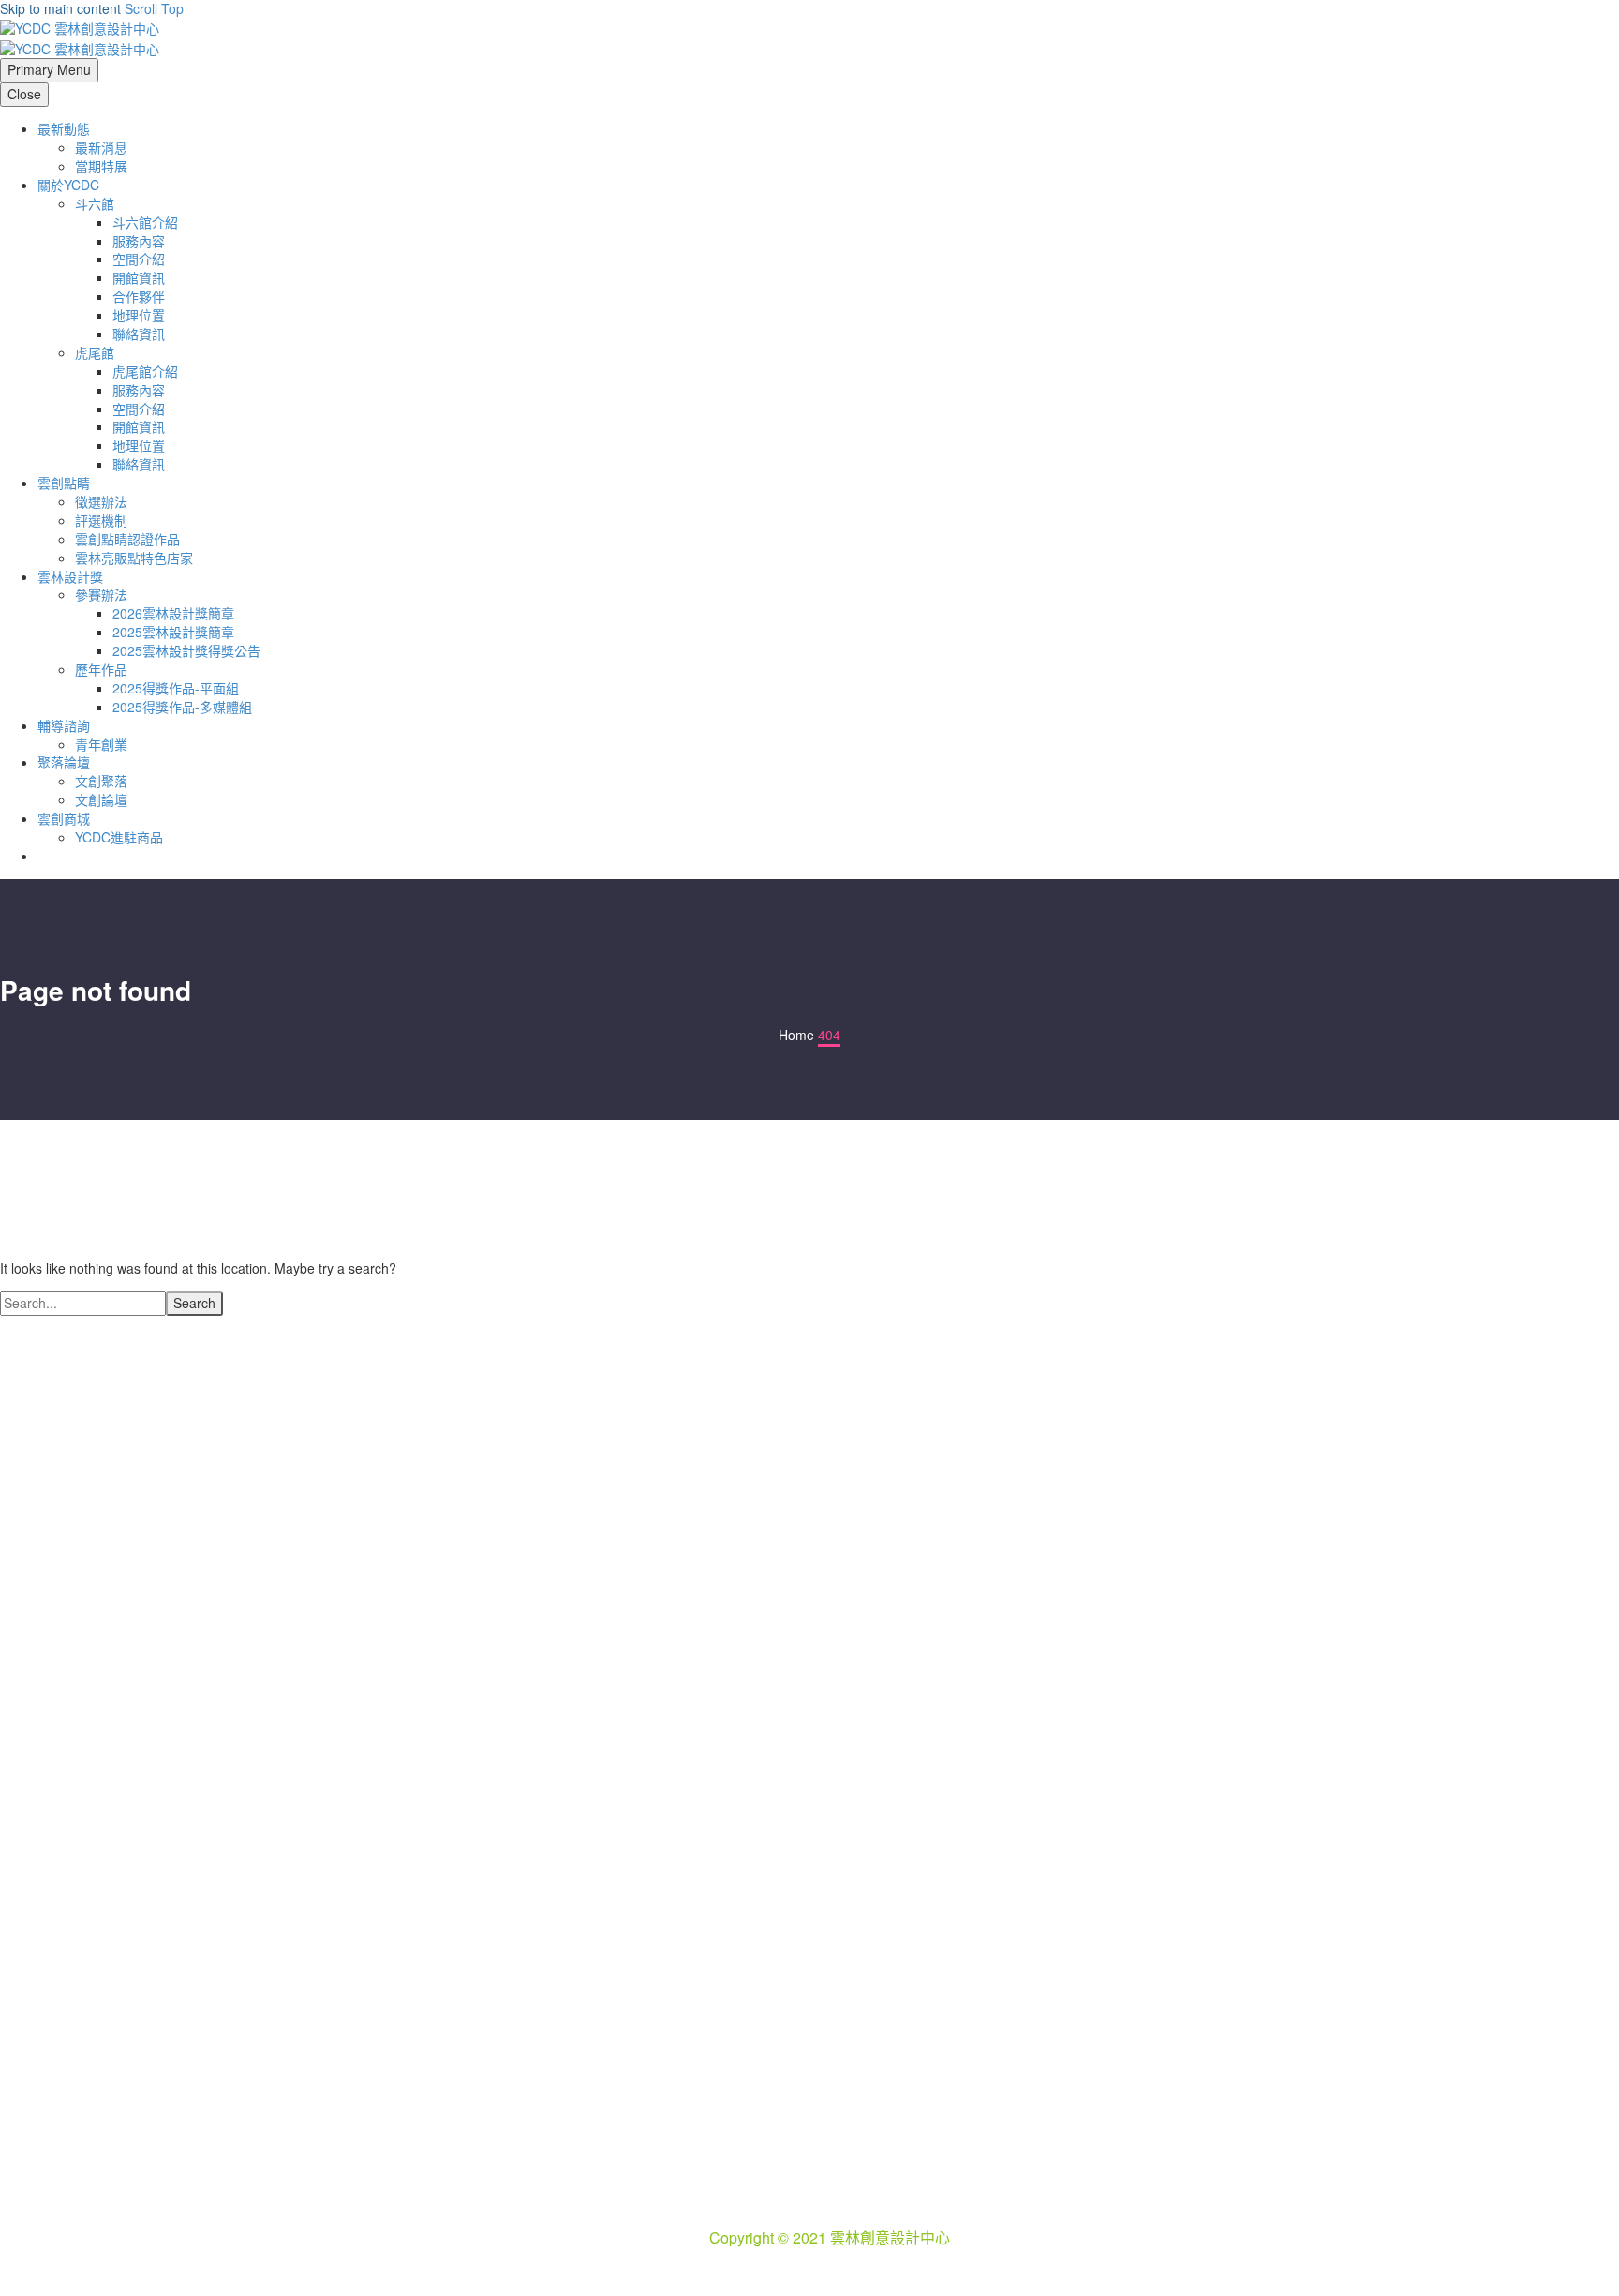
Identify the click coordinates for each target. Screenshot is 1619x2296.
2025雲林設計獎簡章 (173, 632)
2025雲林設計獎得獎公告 (186, 650)
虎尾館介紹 (145, 371)
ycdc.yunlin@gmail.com (859, 2216)
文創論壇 (101, 799)
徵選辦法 (101, 501)
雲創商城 (64, 818)
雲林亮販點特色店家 (134, 558)
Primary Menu (49, 69)
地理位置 (139, 315)
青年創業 (101, 744)
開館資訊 (139, 277)
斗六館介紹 (145, 222)
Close (24, 94)
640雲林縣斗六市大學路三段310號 (852, 2174)
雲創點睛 (64, 483)
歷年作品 (101, 669)
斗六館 (95, 203)
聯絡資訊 (139, 334)
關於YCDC (68, 185)
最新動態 (64, 128)
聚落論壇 (64, 762)
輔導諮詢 (64, 725)
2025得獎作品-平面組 (176, 688)
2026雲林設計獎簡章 (173, 613)
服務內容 (139, 241)
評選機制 (101, 520)
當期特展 (101, 166)
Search (194, 1303)
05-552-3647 (852, 2195)
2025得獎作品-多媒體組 (182, 707)
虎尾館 (95, 352)
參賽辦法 (101, 594)
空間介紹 (139, 259)
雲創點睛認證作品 (127, 539)
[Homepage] (80, 37)
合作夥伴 (139, 296)
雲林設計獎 (70, 576)
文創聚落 (101, 781)
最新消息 (101, 147)
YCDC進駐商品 (119, 837)
